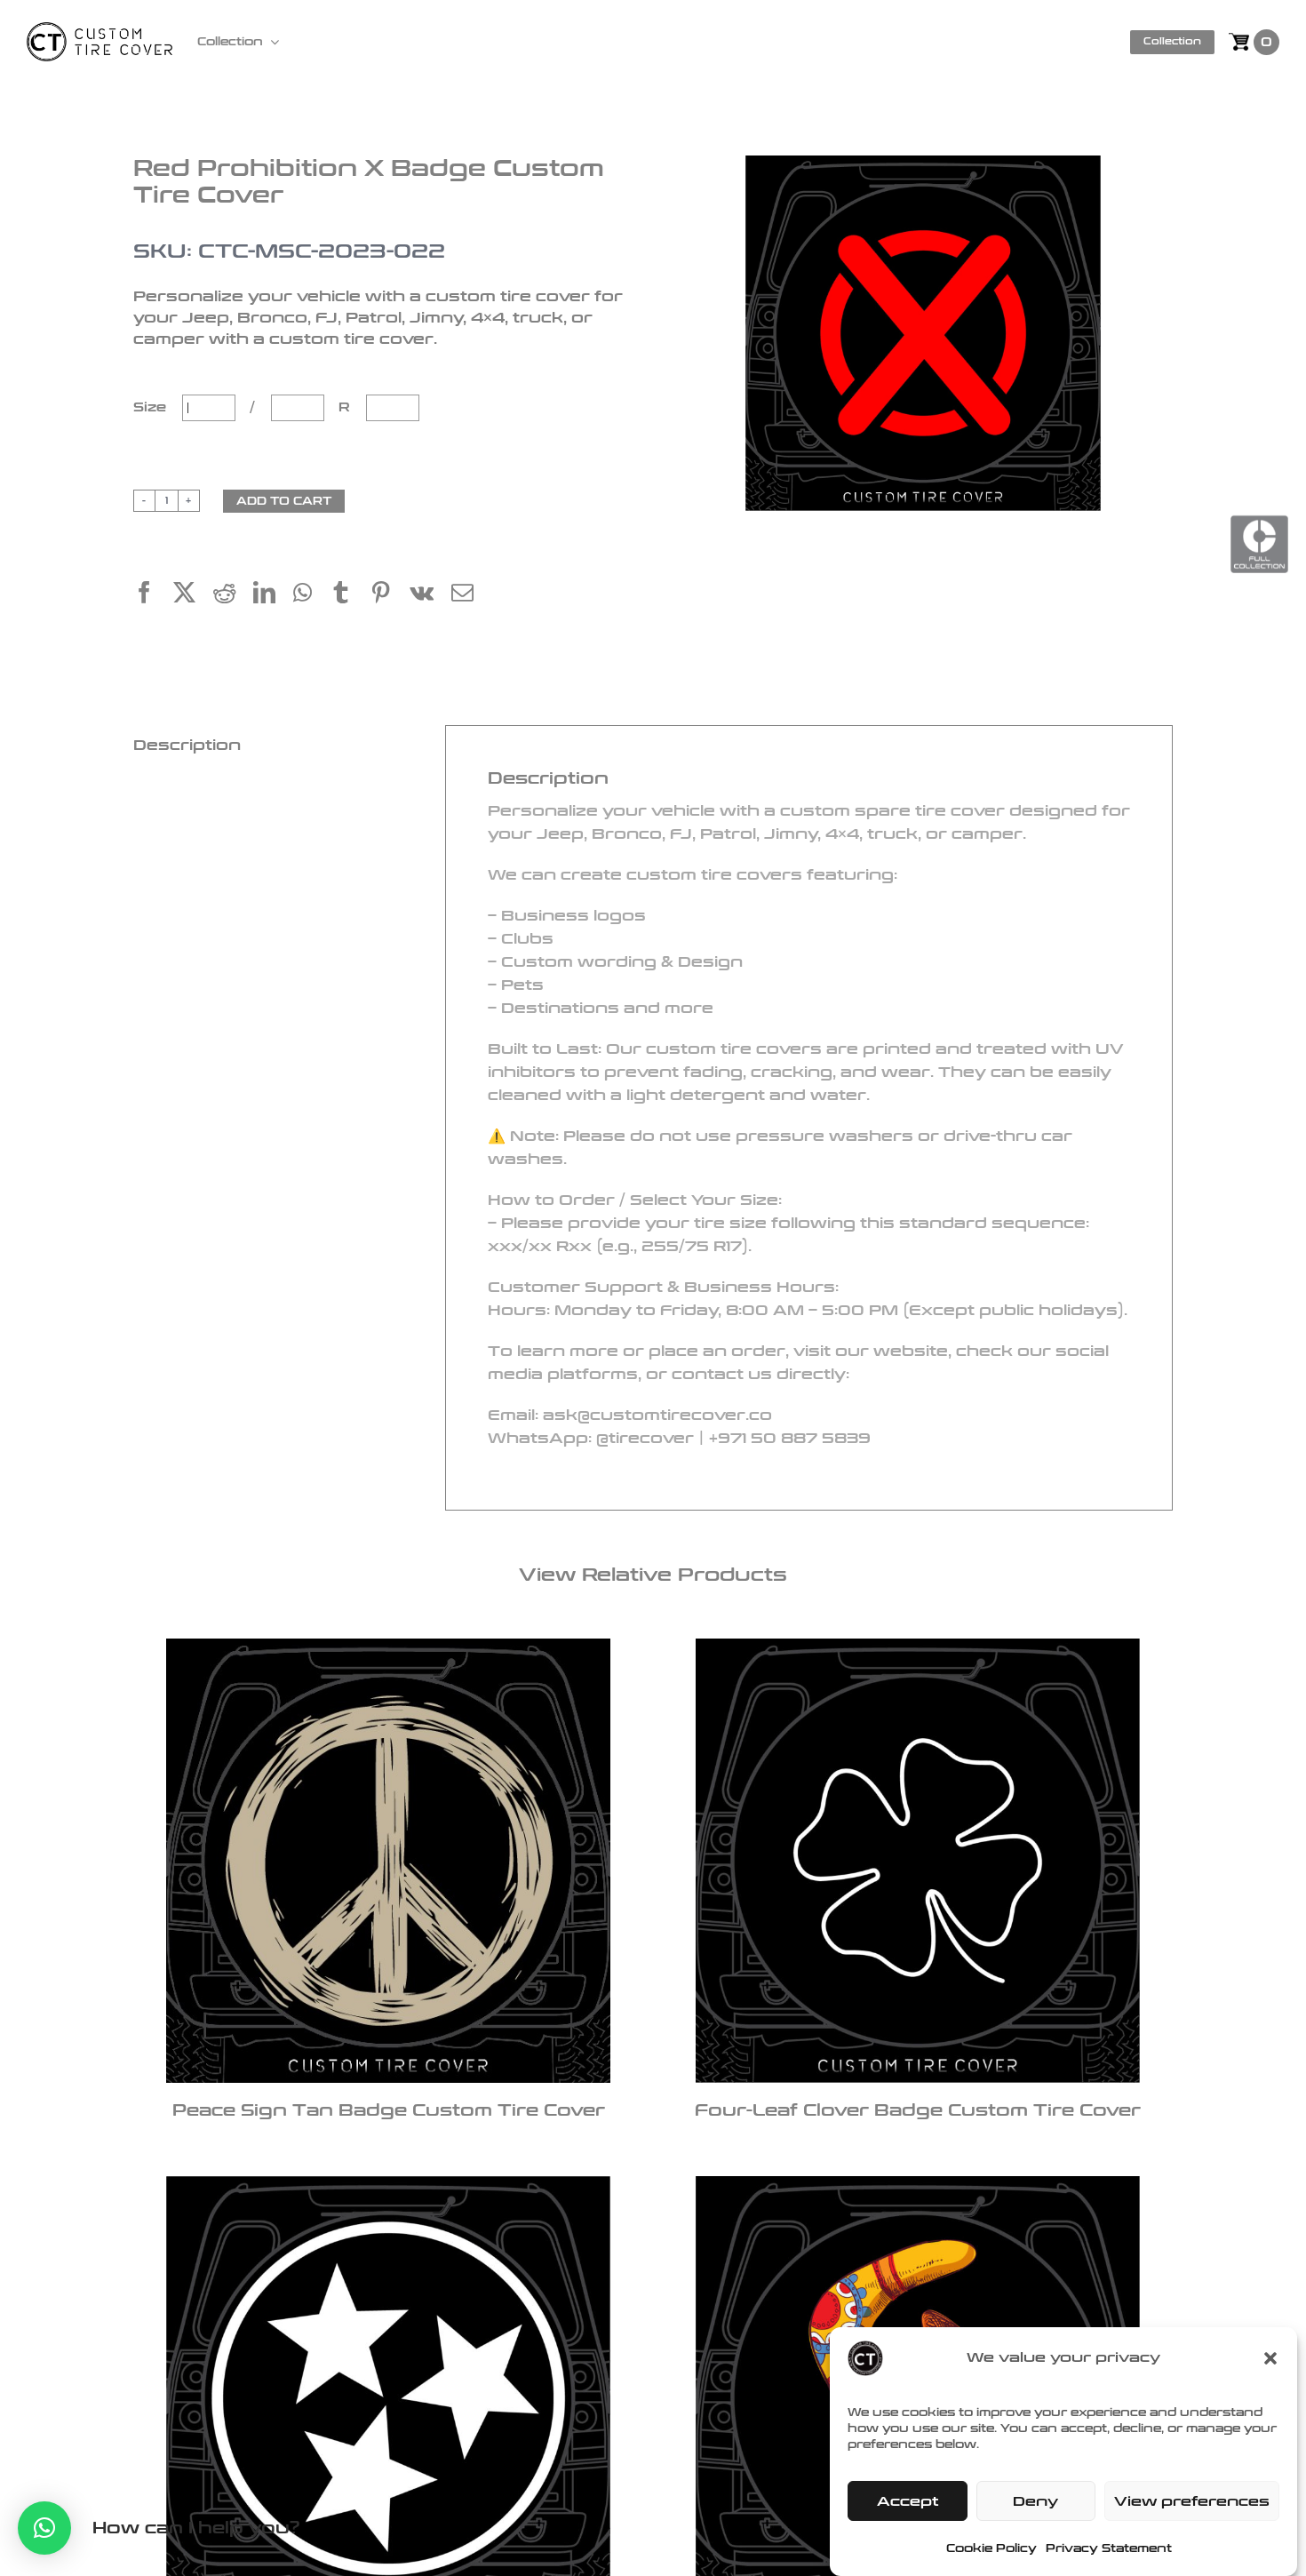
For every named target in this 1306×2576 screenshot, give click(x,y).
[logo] (100, 32)
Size (152, 407)
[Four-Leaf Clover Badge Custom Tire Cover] (917, 1861)
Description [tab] (187, 745)
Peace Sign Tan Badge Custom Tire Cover (389, 2110)
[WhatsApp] (311, 595)
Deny (1035, 2501)
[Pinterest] (390, 595)
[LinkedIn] (273, 595)
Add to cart (284, 501)
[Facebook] (153, 595)
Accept (908, 2501)
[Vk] (430, 595)
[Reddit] (233, 595)
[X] (193, 595)
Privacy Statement (1109, 2548)
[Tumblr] (350, 595)
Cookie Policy (991, 2548)
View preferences (1192, 2501)
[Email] (471, 595)
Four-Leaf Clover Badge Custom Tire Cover (918, 2110)
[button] (1270, 2358)
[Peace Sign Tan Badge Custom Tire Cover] (389, 1861)
